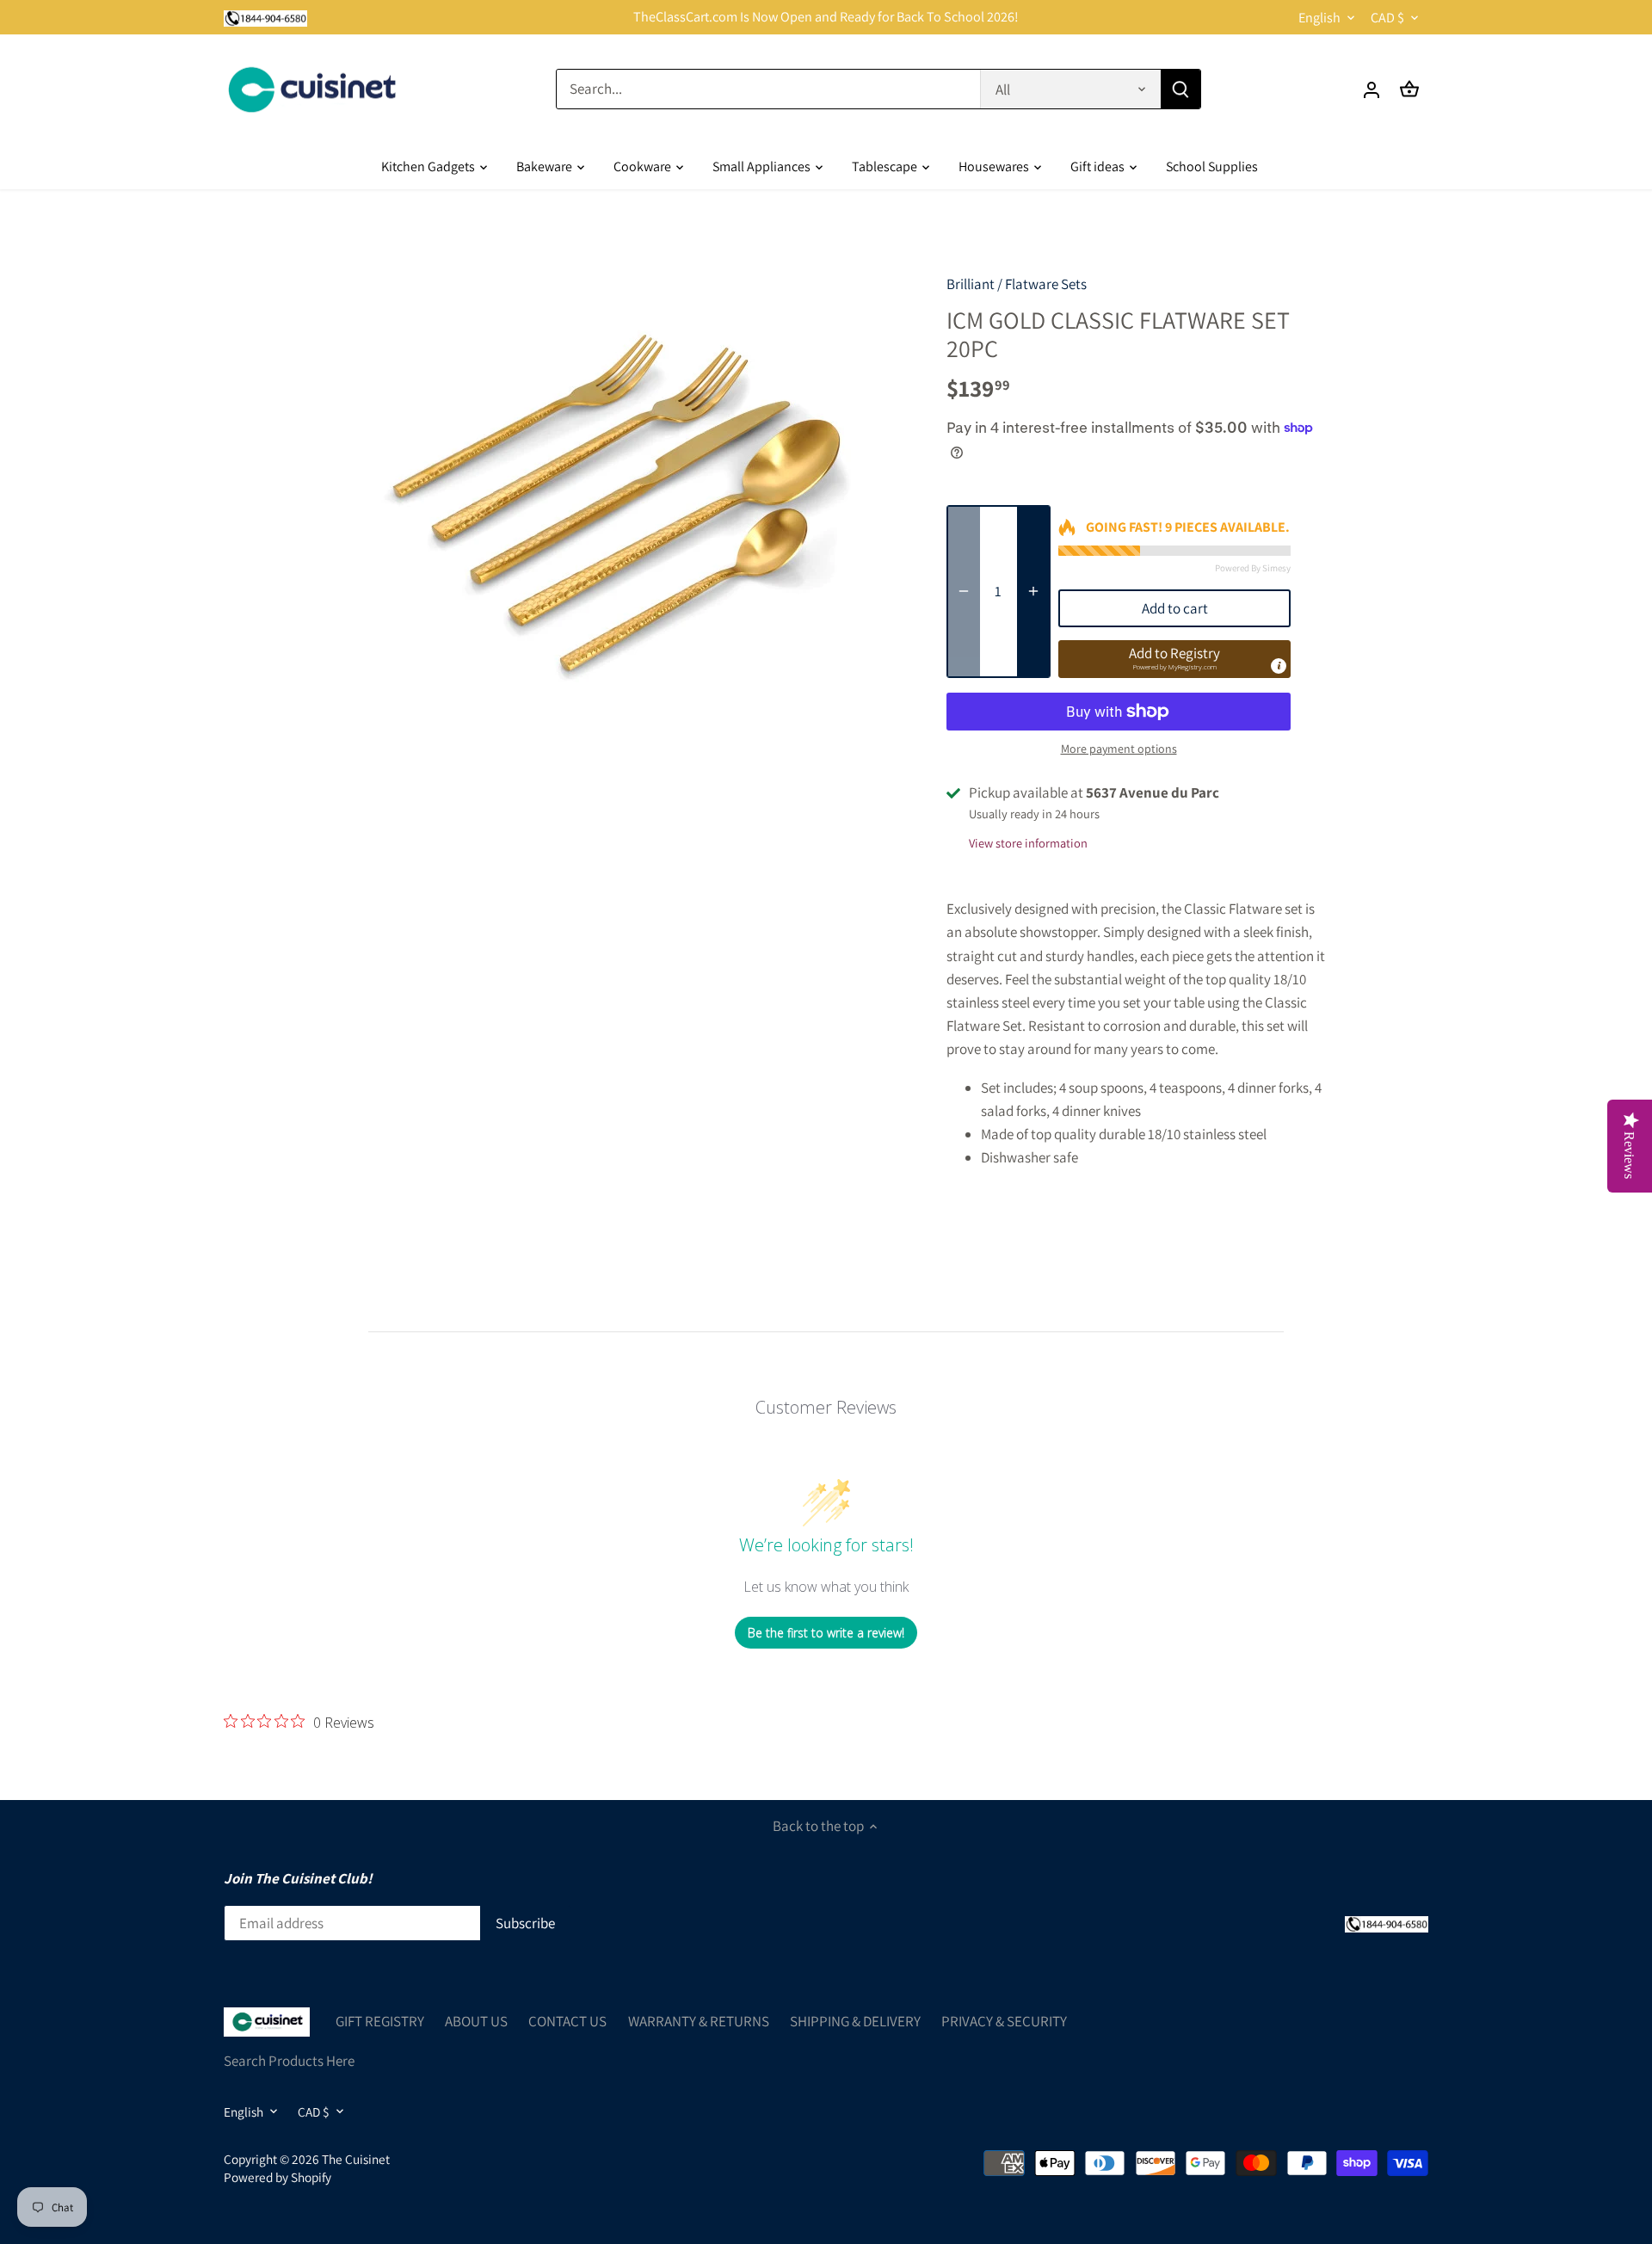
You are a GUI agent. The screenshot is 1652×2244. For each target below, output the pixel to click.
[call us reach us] (265, 17)
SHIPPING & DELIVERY (855, 2021)
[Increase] (1033, 592)
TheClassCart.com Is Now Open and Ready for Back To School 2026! (826, 17)
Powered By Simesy (1253, 568)
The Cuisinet (356, 2159)
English (1319, 18)
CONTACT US (567, 2021)
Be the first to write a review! (826, 1633)
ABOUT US (476, 2021)
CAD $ (1387, 18)
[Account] (1372, 89)
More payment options (1119, 749)
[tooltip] (1279, 666)
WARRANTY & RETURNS (699, 2021)
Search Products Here (289, 2061)
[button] (1174, 659)
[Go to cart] (1409, 89)
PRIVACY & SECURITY (1004, 2021)
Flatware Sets (1046, 284)
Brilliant (971, 284)
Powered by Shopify (277, 2177)
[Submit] (1180, 89)
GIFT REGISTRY (380, 2021)
